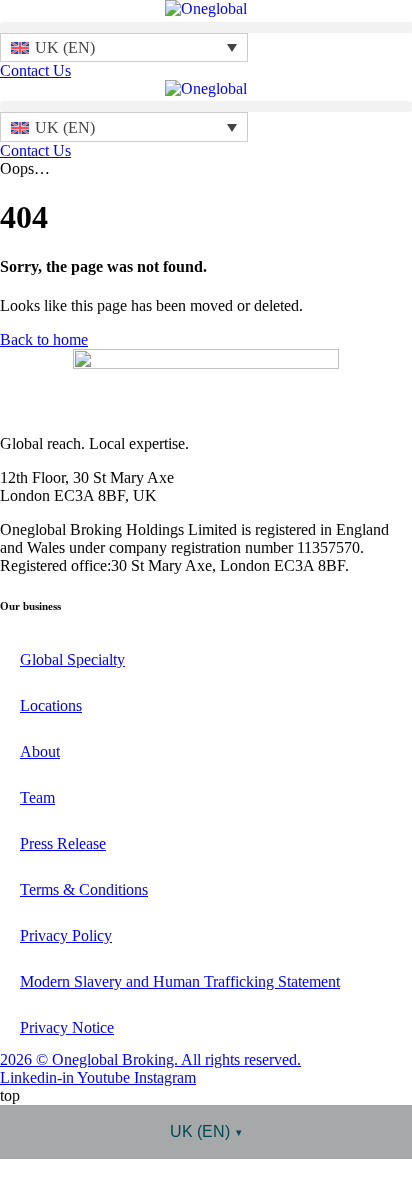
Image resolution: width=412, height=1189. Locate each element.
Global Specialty (72, 659)
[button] (206, 27)
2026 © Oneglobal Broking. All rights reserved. (150, 1059)
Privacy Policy (66, 935)
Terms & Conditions (84, 889)
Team (37, 797)
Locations (51, 705)
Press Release (63, 843)
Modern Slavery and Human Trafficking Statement (180, 981)
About (40, 751)
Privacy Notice (67, 1027)
